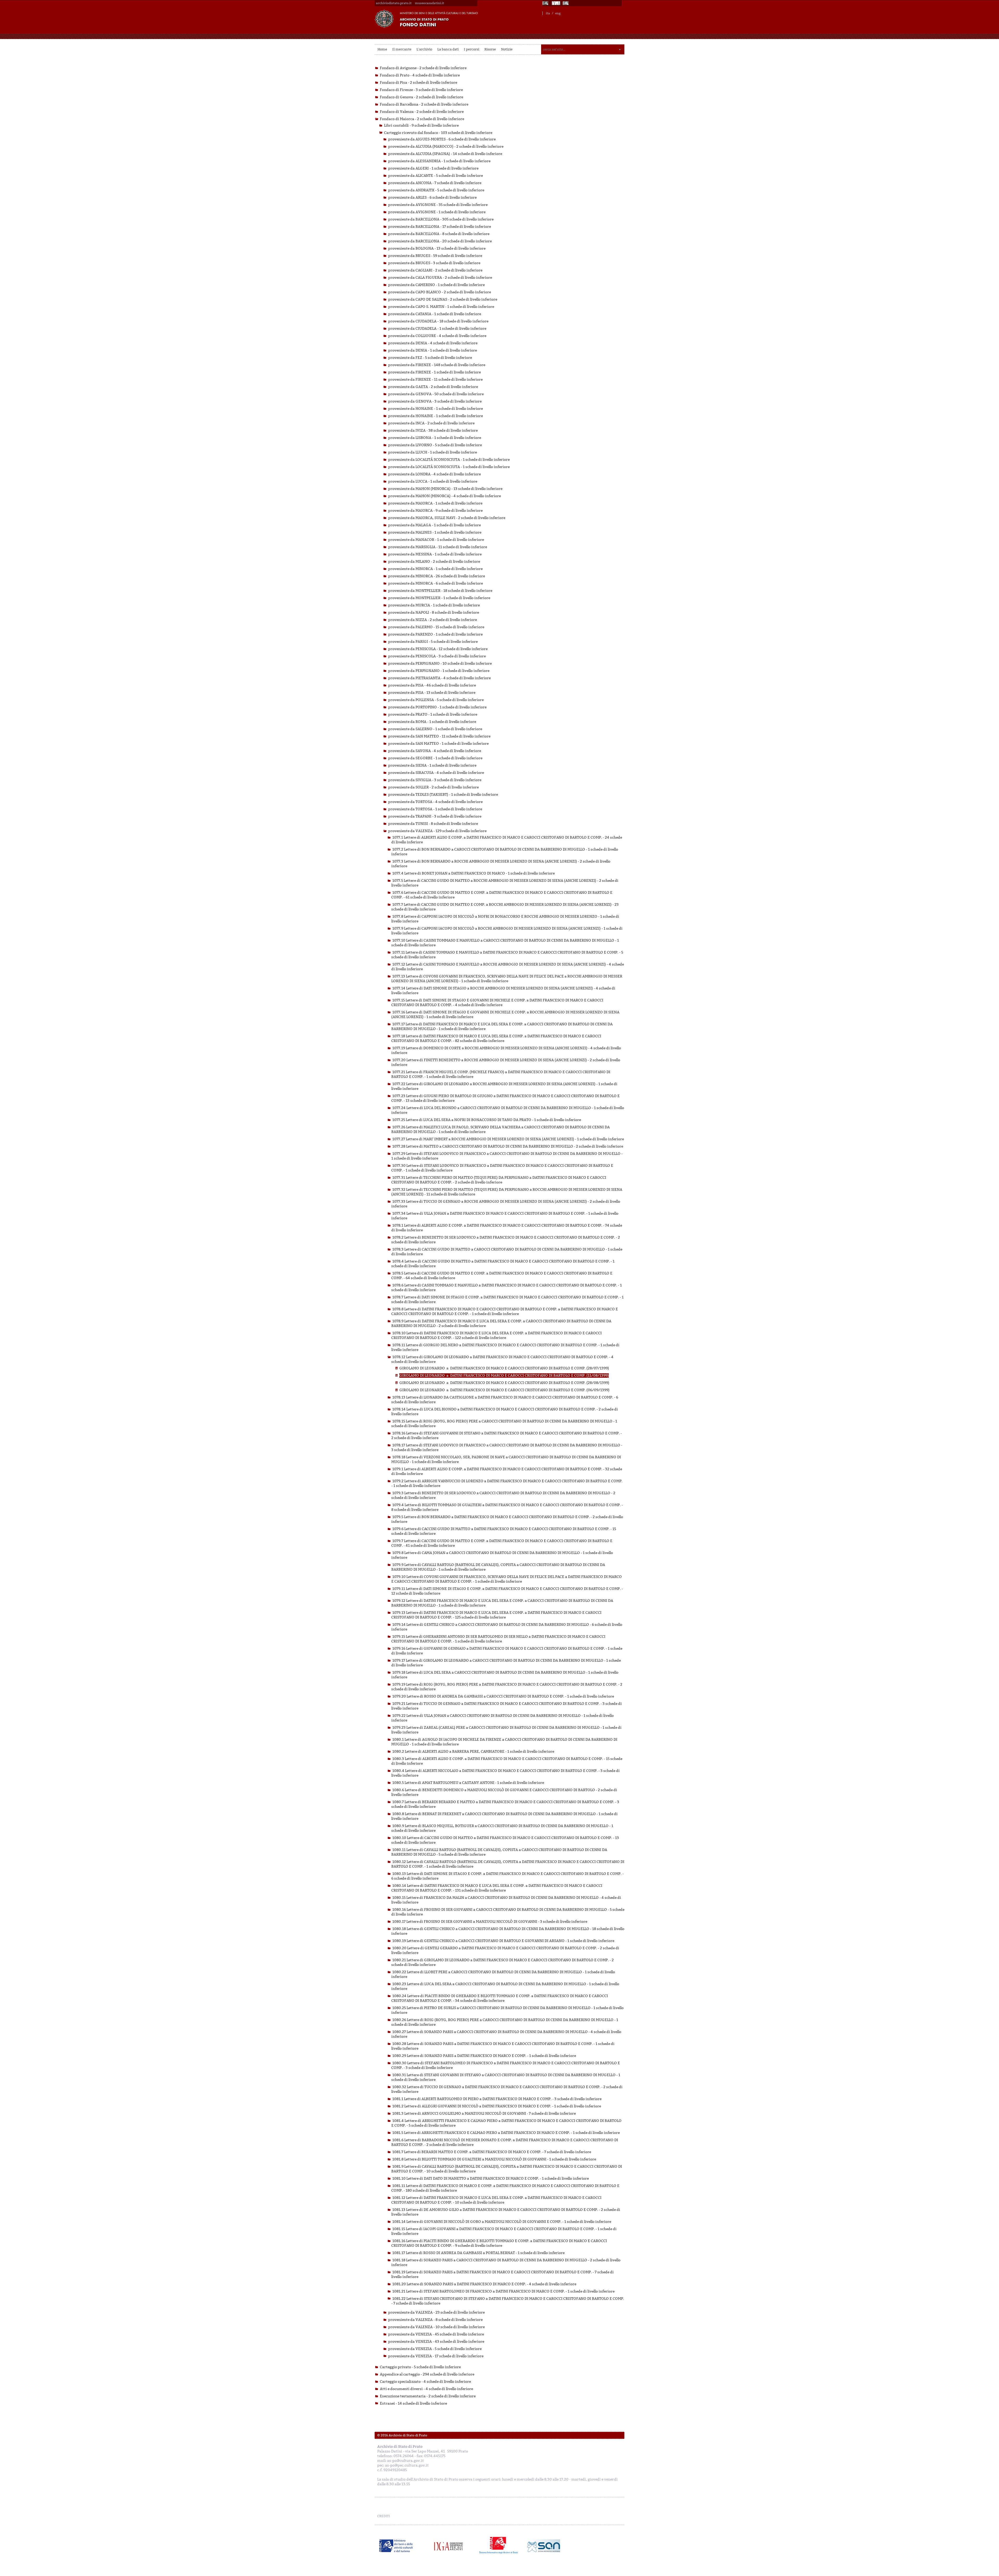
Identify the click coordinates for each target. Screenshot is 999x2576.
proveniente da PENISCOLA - (438, 649)
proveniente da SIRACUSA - (436, 773)
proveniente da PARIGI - (433, 642)
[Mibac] (546, 3)
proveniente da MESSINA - (435, 554)
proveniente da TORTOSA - (435, 802)
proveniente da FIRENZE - (437, 365)
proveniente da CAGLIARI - (435, 270)
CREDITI (383, 2516)
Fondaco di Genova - (421, 97)
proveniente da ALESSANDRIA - (439, 161)
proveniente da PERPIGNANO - (440, 664)
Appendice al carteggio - (427, 2374)
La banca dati (448, 49)
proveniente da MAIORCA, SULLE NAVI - (447, 518)
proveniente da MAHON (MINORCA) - (445, 489)
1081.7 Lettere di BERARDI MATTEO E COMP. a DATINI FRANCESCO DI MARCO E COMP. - (492, 2152)
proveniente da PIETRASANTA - (439, 678)
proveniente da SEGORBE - (435, 758)
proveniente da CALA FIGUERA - (440, 278)
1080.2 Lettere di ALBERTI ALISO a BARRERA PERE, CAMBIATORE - (473, 1752)
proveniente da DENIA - (433, 343)
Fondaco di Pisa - (418, 83)
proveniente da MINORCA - (435, 569)
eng (558, 13)
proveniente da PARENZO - (435, 634)
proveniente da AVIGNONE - (438, 205)
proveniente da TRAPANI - (435, 816)
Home (382, 49)
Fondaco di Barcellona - (424, 104)
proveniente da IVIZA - (433, 431)
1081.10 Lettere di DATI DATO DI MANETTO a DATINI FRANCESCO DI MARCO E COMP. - (491, 2179)
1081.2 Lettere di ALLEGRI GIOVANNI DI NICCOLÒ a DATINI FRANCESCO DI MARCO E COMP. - (497, 2106)
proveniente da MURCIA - (434, 605)
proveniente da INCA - (431, 423)
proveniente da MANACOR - (436, 540)
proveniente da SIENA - (432, 765)
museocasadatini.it (430, 3)
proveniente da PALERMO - (436, 627)
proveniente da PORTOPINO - (437, 707)
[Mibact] (396, 2546)
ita (548, 13)
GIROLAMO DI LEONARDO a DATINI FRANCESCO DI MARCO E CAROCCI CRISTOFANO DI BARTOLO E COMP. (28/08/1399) (504, 1383)
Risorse (490, 49)
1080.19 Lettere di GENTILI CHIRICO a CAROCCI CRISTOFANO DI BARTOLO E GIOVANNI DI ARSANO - (503, 1941)
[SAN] (543, 2546)
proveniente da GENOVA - (436, 394)
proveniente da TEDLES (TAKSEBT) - (443, 795)
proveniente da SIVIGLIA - (435, 780)
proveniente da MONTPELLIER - (440, 591)
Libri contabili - (421, 125)
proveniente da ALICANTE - (436, 176)
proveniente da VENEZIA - (436, 2334)
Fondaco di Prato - (420, 75)
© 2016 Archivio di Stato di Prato (402, 2435)
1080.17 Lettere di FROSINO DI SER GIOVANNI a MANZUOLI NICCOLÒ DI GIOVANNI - (490, 1922)
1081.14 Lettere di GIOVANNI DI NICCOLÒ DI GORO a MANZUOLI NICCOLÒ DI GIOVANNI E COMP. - (502, 2222)
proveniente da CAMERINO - (436, 285)
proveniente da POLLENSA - (436, 700)
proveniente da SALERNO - (435, 729)
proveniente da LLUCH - (433, 452)
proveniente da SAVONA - (435, 751)
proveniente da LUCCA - (433, 481)
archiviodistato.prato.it (394, 3)
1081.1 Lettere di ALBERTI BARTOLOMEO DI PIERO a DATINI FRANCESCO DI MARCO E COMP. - (497, 2099)
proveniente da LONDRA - (434, 474)
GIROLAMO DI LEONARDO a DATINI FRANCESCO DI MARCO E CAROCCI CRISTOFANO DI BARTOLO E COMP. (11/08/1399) (504, 1376)
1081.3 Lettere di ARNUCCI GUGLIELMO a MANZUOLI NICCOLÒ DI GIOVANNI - (484, 2114)
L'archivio (424, 49)
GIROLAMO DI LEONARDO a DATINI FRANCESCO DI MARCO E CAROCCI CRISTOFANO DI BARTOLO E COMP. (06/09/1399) (504, 1390)
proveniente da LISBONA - (435, 438)
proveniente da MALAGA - (434, 525)
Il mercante (402, 49)
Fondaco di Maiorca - (422, 119)
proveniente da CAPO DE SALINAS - (443, 299)
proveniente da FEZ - (430, 358)
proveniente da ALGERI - (433, 168)
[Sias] (566, 3)
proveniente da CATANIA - (435, 314)
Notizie (507, 49)
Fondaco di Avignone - (423, 68)
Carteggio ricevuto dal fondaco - (438, 133)
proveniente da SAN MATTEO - (439, 736)
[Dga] (451, 2546)
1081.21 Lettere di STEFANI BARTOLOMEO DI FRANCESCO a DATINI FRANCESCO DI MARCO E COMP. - (503, 2291)
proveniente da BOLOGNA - (437, 248)
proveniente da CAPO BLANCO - (440, 292)
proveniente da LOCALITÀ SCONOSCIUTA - (449, 460)
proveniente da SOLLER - (433, 787)
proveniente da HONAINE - (436, 409)
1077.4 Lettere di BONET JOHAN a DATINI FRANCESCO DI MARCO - (473, 873)
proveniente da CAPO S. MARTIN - (441, 307)
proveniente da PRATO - (433, 714)
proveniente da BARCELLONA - (441, 219)
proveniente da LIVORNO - (435, 445)
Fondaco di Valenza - (422, 112)
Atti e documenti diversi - (426, 2389)
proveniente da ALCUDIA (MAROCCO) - (446, 147)
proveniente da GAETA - (433, 387)
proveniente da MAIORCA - (435, 503)
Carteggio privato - (420, 2367)
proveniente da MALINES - (435, 532)
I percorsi (472, 49)
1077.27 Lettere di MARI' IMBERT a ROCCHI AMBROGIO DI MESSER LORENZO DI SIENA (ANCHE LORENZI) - (508, 1139)
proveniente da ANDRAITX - (436, 190)
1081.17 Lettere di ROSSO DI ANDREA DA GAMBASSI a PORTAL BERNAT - (478, 2253)
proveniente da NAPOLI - (434, 613)
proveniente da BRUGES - (435, 256)
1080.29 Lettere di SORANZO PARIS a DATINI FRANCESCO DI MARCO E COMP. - (484, 2056)
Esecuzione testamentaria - (428, 2396)
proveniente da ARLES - (432, 198)
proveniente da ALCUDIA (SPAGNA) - (445, 154)
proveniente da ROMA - (432, 722)
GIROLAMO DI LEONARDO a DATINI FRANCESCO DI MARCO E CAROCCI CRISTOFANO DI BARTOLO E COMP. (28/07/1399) (504, 1368)
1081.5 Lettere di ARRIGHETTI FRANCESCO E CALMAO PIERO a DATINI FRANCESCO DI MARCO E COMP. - (506, 2133)
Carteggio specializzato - (425, 2382)
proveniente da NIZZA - (433, 620)
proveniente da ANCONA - (435, 183)
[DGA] (556, 3)
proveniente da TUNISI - (433, 824)
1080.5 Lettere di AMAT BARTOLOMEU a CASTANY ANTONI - (468, 1783)
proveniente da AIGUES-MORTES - (442, 139)
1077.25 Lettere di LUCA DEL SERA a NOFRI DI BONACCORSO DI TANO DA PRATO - (487, 1120)
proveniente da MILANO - (434, 562)
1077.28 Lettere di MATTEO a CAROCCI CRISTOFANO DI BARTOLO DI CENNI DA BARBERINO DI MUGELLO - (508, 1146)
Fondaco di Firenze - (421, 90)
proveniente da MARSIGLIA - (438, 547)
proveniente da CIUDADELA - (438, 321)
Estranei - (413, 2403)
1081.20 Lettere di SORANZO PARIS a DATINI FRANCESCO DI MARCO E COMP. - (484, 2284)
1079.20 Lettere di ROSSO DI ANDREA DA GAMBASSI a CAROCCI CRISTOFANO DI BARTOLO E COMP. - (503, 1696)
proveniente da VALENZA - (437, 831)
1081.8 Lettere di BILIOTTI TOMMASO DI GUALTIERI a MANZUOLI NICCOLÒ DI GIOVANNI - (494, 2159)
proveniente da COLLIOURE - (437, 336)
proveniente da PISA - (432, 685)
